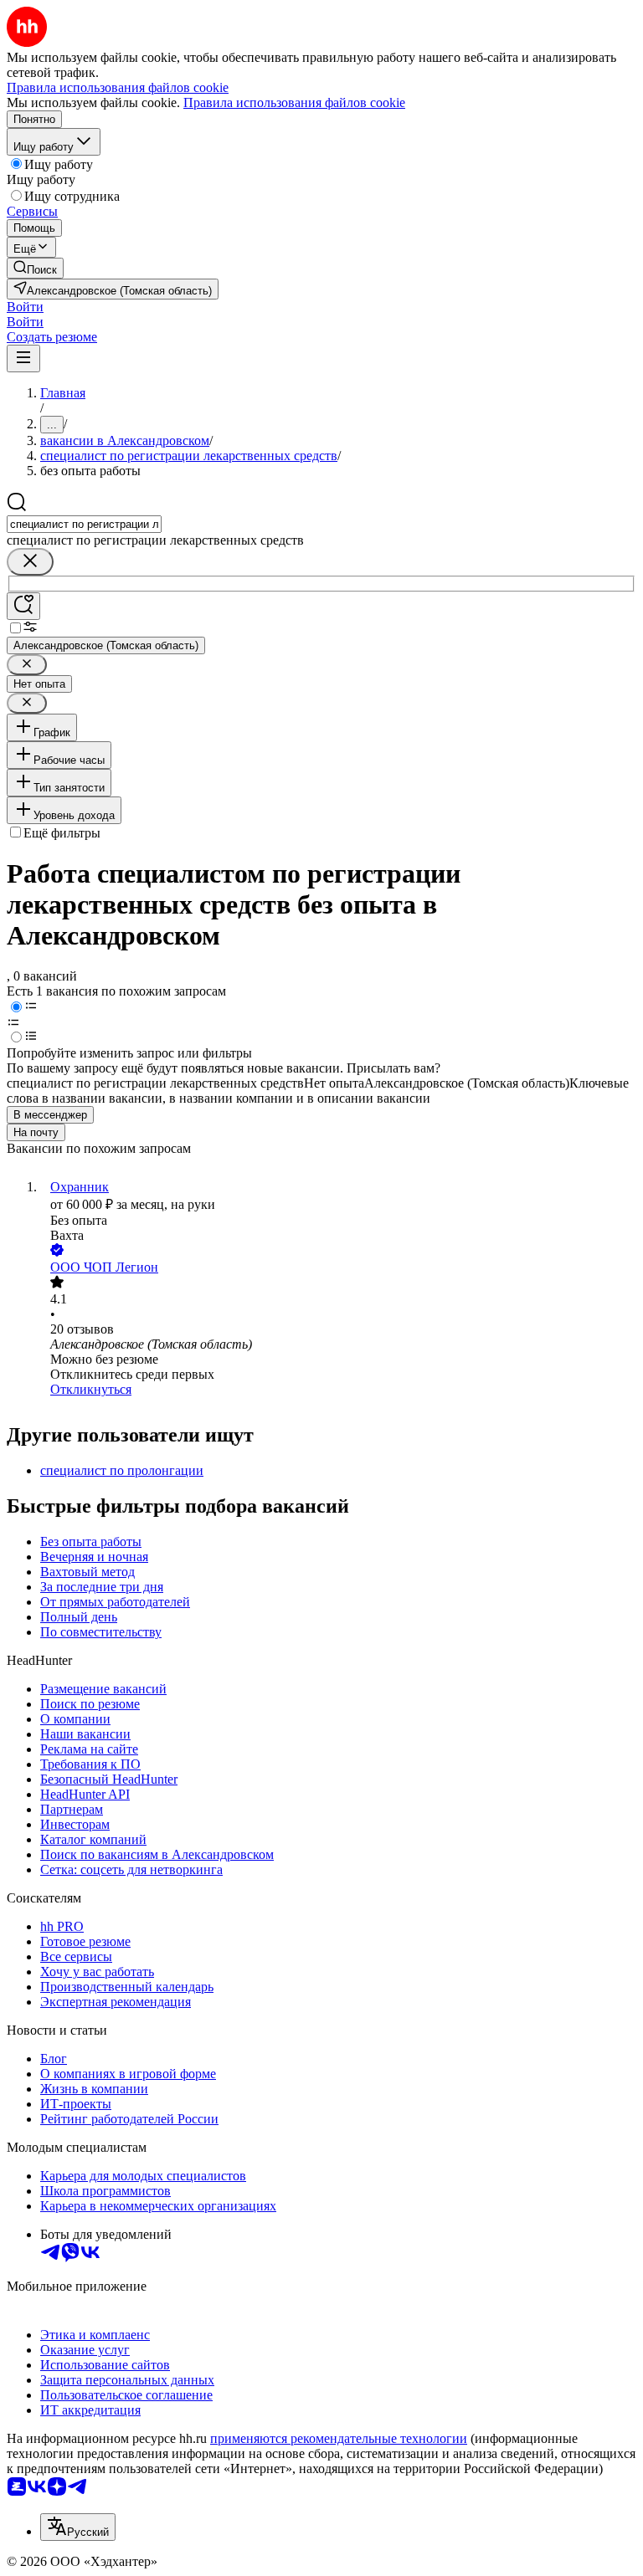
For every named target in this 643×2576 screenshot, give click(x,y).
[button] (25, 307)
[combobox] (84, 524)
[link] (35, 268)
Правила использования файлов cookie (294, 102)
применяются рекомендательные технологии (339, 2438)
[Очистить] (30, 562)
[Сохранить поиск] (23, 606)
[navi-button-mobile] (23, 358)
